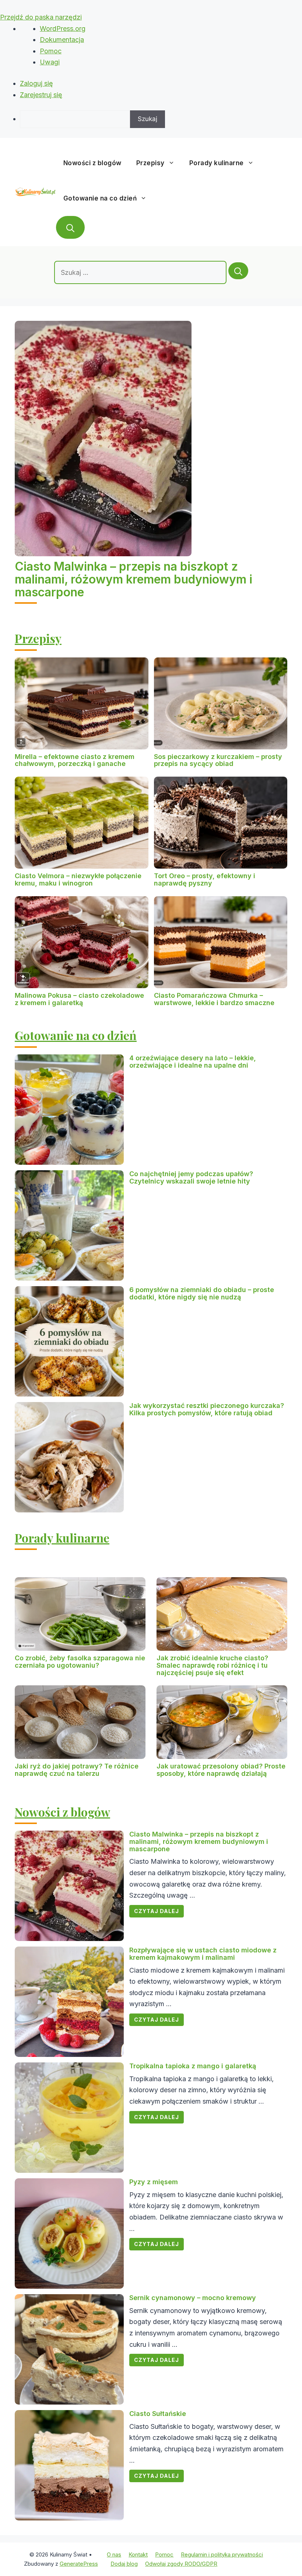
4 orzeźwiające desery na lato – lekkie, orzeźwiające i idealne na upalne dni (193, 1062)
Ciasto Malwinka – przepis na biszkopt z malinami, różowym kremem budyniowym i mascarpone (134, 579)
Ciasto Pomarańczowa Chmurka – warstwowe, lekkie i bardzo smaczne (214, 999)
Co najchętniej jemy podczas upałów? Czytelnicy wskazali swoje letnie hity (191, 1177)
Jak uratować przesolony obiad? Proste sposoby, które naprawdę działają (221, 1770)
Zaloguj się (36, 83)
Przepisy (150, 163)
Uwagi (50, 62)
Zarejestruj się (41, 95)
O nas (114, 2554)
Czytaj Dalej (157, 1911)
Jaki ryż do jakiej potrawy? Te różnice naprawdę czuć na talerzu (77, 1770)
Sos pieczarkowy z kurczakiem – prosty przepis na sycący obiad (218, 760)
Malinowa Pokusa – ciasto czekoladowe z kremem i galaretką (79, 999)
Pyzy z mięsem (154, 2182)
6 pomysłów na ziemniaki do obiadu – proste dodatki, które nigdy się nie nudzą (202, 1293)
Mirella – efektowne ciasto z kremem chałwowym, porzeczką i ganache (75, 760)
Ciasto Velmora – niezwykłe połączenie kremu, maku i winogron (78, 879)
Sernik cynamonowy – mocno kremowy (193, 2298)
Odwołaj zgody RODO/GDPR (181, 2564)
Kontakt (138, 2554)
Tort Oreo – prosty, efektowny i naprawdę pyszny (205, 879)
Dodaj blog (124, 2564)
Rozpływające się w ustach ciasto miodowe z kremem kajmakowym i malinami (203, 1954)
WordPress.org (63, 29)
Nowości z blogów (92, 163)
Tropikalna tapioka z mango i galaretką (193, 2066)
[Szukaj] (238, 271)
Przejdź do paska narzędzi (41, 17)
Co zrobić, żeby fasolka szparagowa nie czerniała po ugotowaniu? (80, 1662)
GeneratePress (79, 2564)
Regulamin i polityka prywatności (222, 2554)
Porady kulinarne (217, 163)
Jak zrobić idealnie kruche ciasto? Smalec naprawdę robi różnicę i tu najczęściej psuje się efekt (212, 1665)
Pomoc (51, 51)
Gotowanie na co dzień (100, 198)
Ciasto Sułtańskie (158, 2414)
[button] (70, 227)
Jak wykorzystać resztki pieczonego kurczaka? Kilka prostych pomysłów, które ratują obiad (207, 1409)
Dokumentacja (62, 40)
